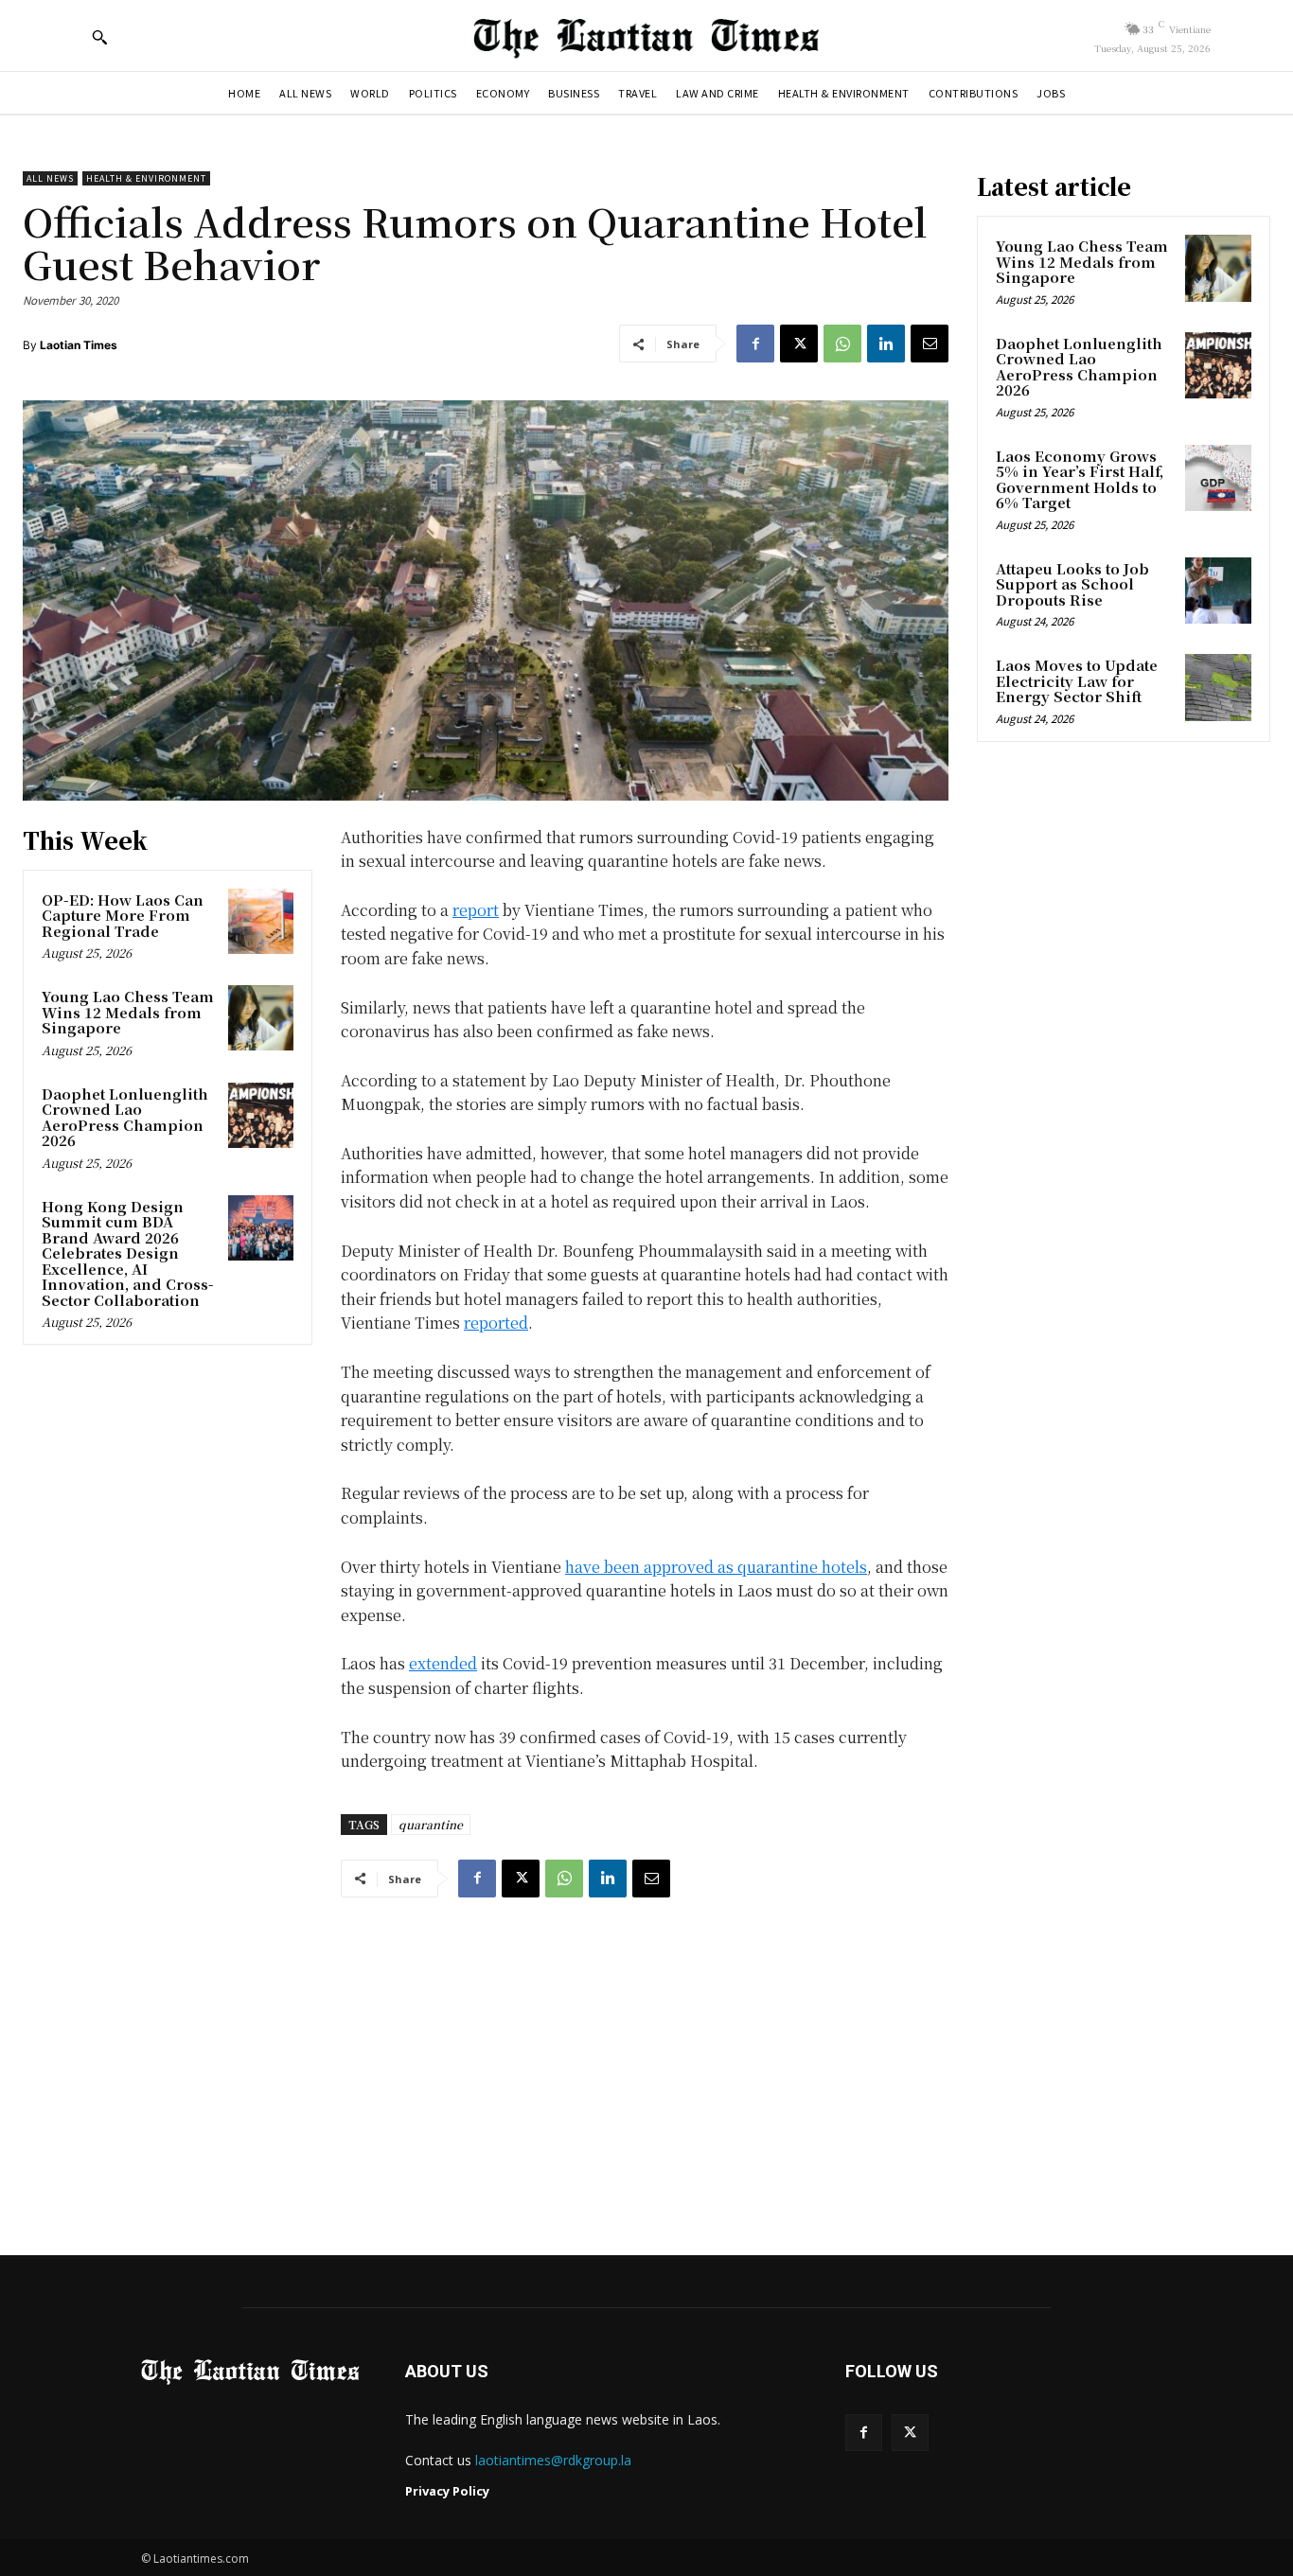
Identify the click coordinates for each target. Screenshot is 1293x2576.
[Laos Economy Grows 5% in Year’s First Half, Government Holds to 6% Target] (1218, 478)
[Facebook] (755, 344)
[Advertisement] (646, 2058)
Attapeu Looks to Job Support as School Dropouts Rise (1072, 584)
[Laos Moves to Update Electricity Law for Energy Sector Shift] (1218, 687)
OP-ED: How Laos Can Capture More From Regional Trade (123, 915)
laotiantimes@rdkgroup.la (553, 2460)
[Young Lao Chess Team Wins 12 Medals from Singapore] (261, 1018)
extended (443, 1663)
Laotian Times (79, 345)
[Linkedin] (886, 344)
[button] (99, 37)
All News (50, 178)
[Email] (930, 344)
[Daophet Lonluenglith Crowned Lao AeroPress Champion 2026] (261, 1115)
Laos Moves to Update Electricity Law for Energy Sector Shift (1077, 680)
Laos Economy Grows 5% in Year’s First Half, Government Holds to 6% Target (1080, 479)
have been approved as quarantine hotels (716, 1567)
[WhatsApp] (842, 344)
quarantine (431, 1824)
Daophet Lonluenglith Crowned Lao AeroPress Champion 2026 (125, 1117)
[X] (799, 344)
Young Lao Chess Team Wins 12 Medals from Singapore (128, 1012)
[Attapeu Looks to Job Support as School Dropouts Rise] (1218, 591)
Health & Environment (146, 178)
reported (496, 1323)
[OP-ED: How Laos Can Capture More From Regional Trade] (261, 921)
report (476, 910)
